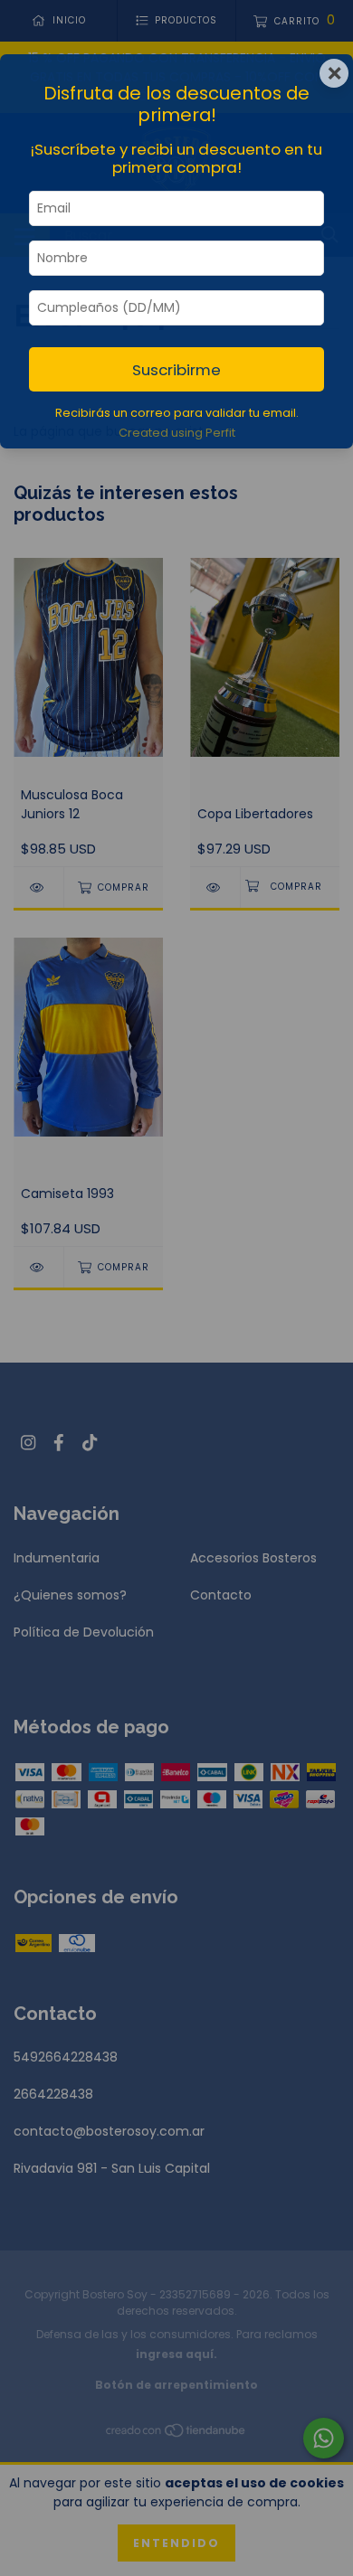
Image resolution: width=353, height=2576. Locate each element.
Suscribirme (176, 370)
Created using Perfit (177, 433)
